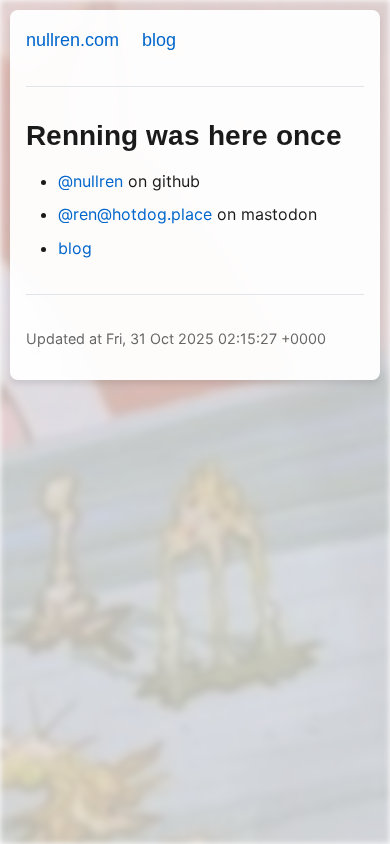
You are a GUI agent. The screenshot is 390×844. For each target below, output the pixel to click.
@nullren (90, 181)
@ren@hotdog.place (135, 214)
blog (159, 40)
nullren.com (72, 40)
